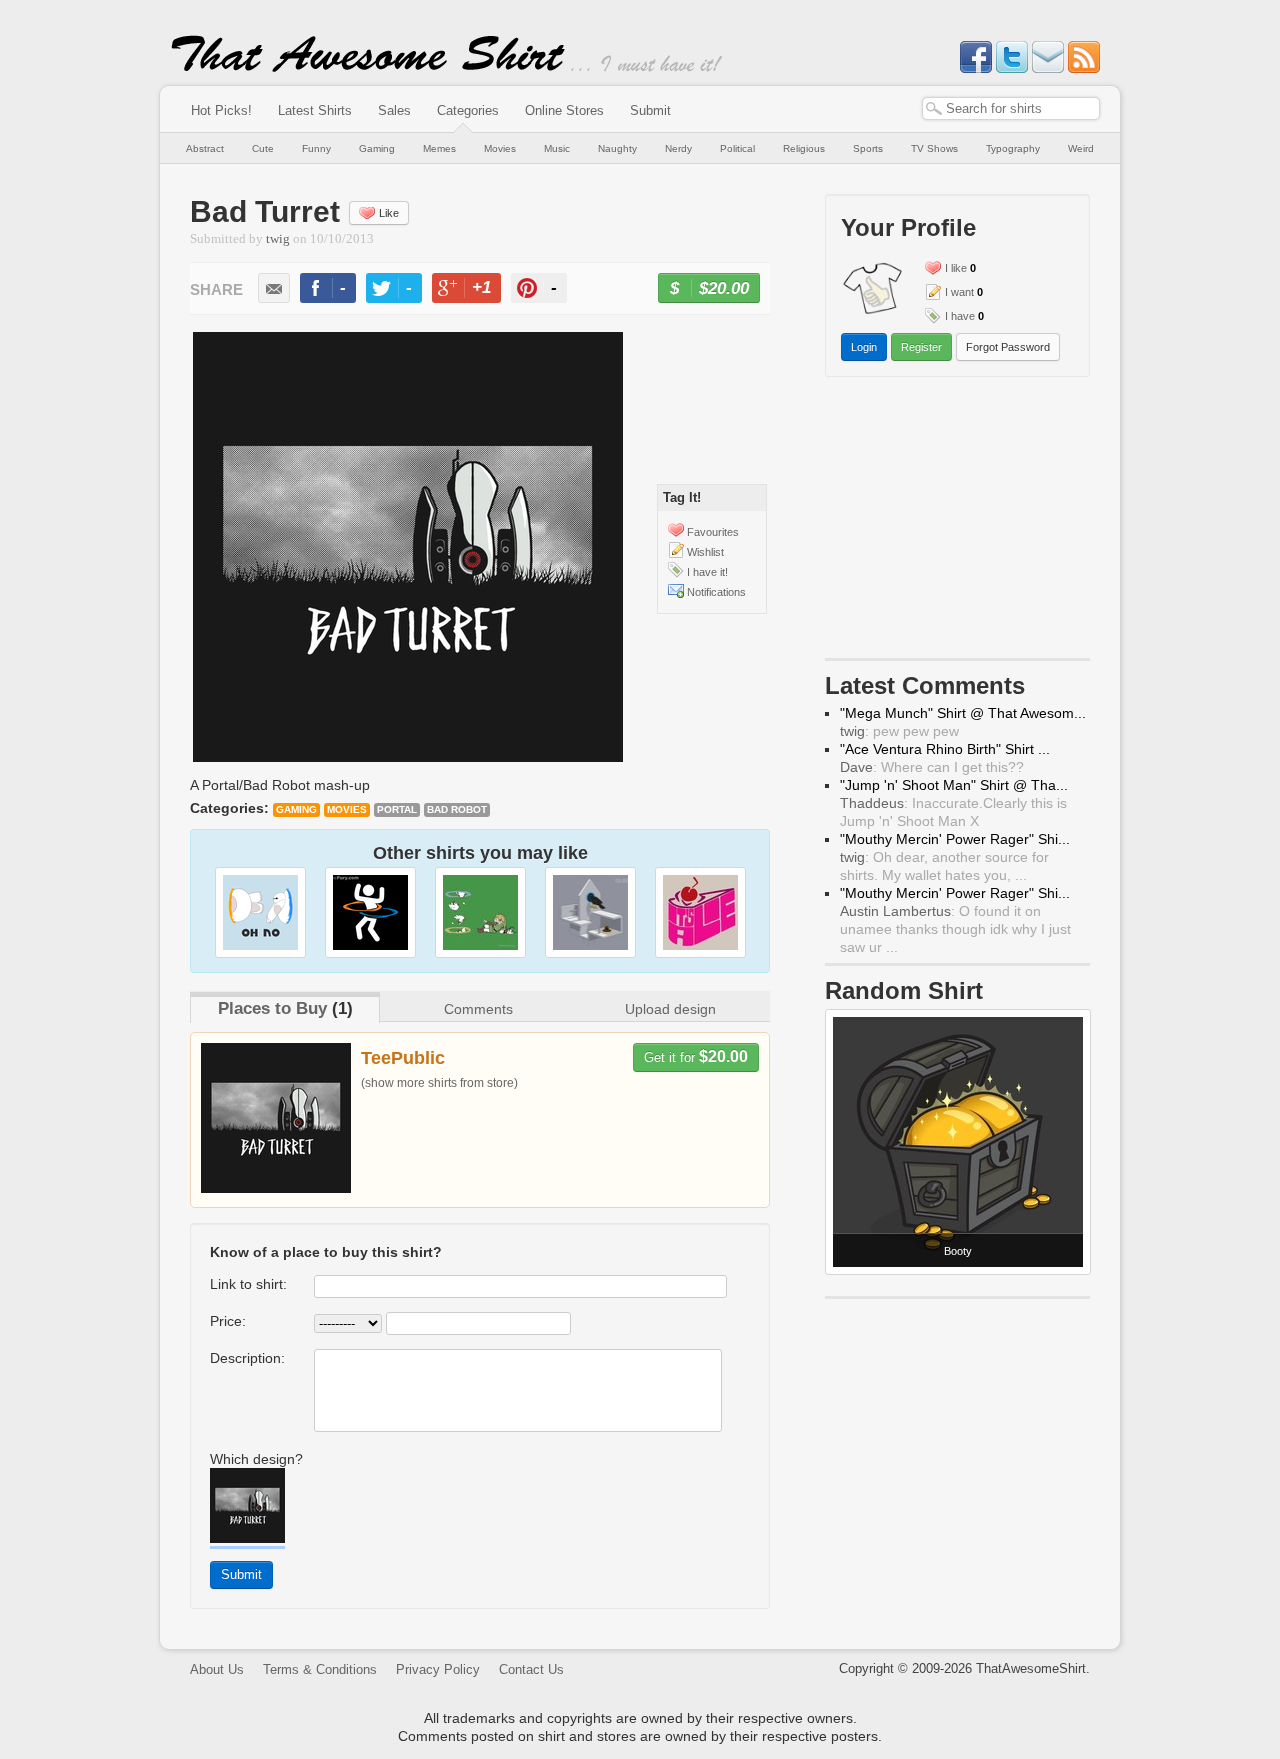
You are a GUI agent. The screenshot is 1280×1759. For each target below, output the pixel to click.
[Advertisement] (958, 522)
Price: (228, 1321)
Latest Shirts (315, 110)
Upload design (670, 1009)
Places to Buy (272, 1008)
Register (921, 347)
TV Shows (934, 148)
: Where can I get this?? (932, 767)
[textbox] (1011, 108)
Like (389, 213)
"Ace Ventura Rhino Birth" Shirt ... (945, 749)
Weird (1081, 148)
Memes (439, 148)
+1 (475, 290)
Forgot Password (1008, 347)
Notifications (716, 592)
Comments (478, 1009)
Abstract (205, 148)
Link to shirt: (248, 1284)
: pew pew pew (899, 731)
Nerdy (678, 148)
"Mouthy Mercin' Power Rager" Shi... (955, 839)
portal (397, 809)
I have (960, 316)
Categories (468, 110)
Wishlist (705, 552)
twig (278, 239)
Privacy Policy (438, 1669)
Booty (958, 1251)
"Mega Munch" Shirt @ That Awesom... (963, 713)
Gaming (377, 148)
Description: (247, 1358)
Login (864, 347)
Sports (868, 148)
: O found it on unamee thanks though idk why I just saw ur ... (955, 929)
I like (956, 268)
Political (737, 148)
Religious (804, 148)
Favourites (713, 532)
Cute (263, 148)
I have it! (707, 572)
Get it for (696, 1056)
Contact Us (531, 1669)
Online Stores (564, 110)
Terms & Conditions (320, 1669)
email (274, 288)
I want (959, 292)
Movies (500, 148)
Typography (1013, 148)
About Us (217, 1669)
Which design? (256, 1459)
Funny (316, 148)
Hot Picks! (221, 110)
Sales (394, 110)
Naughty (617, 148)
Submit (650, 110)
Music (557, 148)
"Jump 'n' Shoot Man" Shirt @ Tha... (954, 785)
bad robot (457, 809)
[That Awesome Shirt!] (368, 68)
